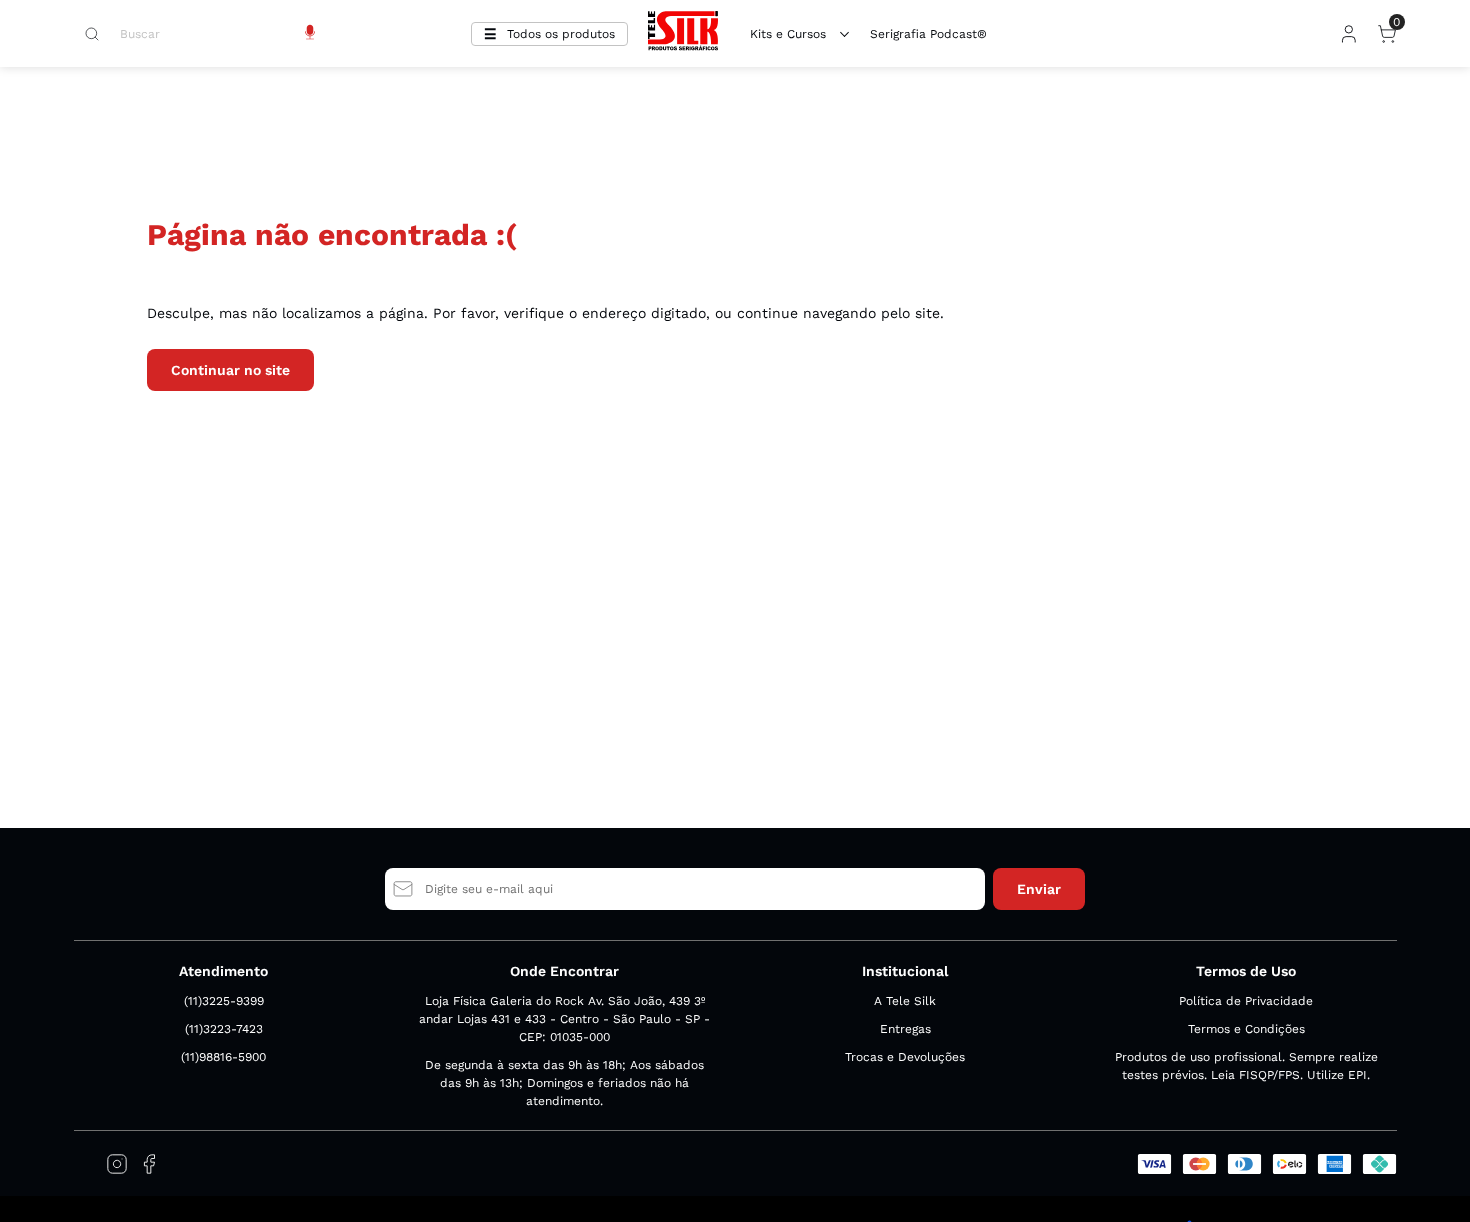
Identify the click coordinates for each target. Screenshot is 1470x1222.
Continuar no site (230, 370)
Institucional (905, 971)
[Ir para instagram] (117, 1164)
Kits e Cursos (788, 34)
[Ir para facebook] (149, 1164)
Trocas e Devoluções (905, 1057)
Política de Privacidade (1246, 1001)
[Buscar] (102, 34)
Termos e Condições (1246, 1029)
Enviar (1039, 889)
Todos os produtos (561, 34)
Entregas (905, 1029)
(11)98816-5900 (223, 1057)
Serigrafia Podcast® (928, 34)
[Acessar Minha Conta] (1347, 39)
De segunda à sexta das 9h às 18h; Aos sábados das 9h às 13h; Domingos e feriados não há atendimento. (564, 1083)
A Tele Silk (905, 1001)
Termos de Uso (1246, 971)
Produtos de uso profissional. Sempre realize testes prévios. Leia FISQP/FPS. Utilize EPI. (1246, 1066)
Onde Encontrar (564, 971)
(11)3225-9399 (224, 1001)
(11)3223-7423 (224, 1029)
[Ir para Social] (85, 1164)
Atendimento (223, 971)
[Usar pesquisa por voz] (310, 33)
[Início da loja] (683, 33)
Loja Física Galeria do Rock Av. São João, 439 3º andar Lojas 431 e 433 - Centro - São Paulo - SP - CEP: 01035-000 (564, 1019)
